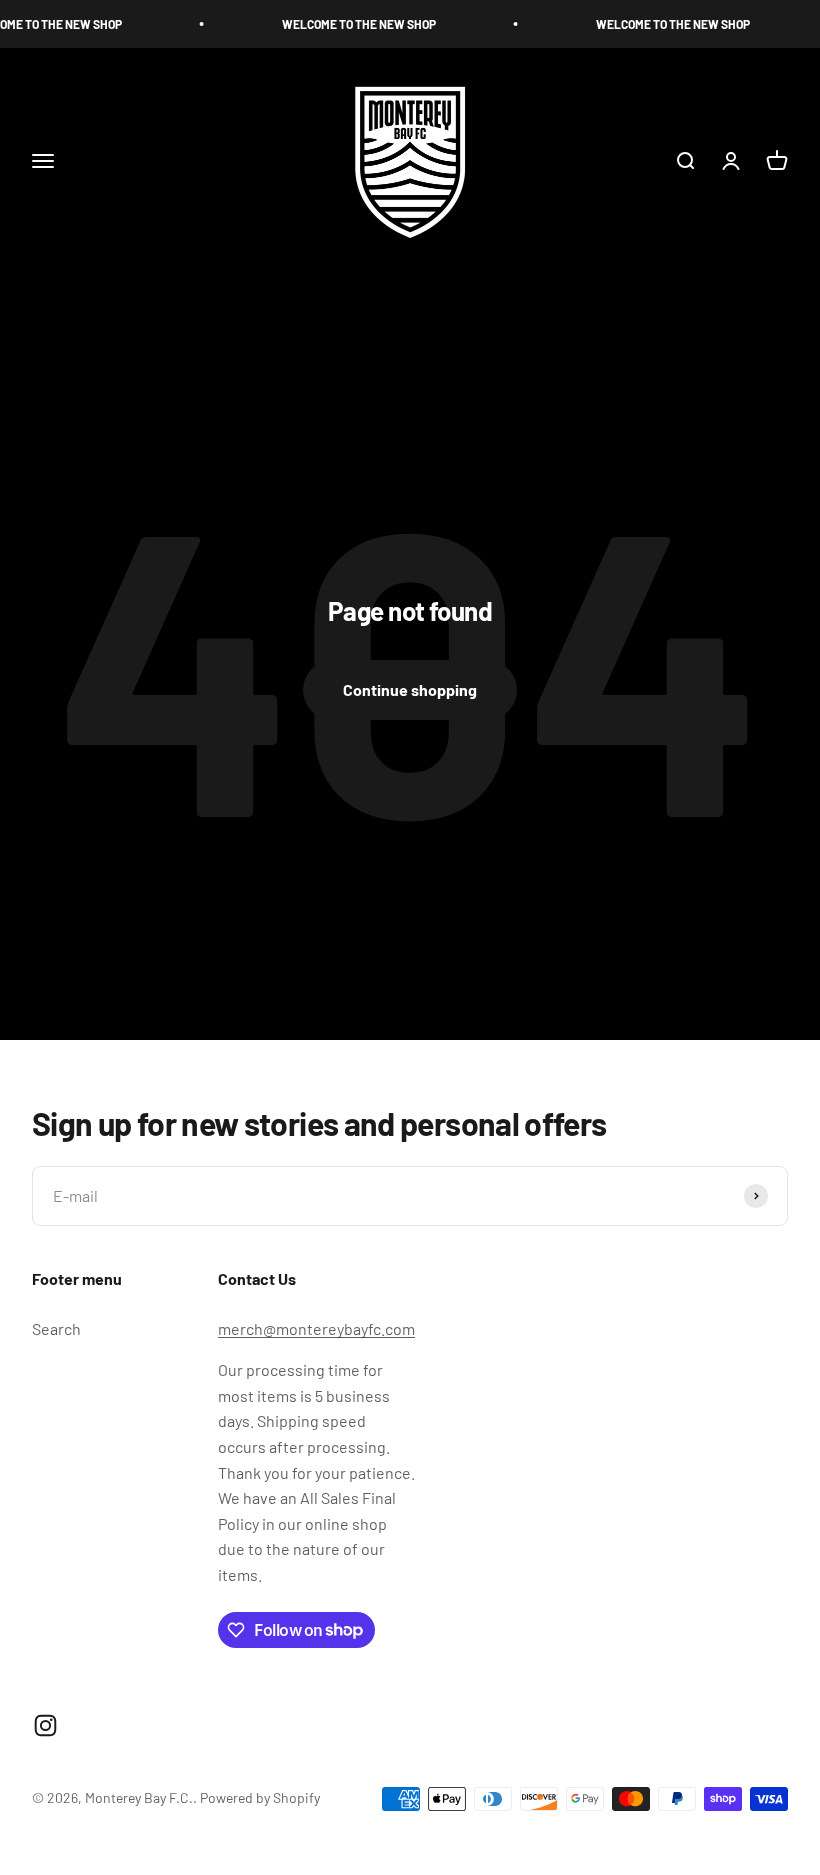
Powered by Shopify (260, 1797)
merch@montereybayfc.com (316, 1328)
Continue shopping (410, 689)
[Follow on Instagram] (45, 1725)
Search (56, 1328)
